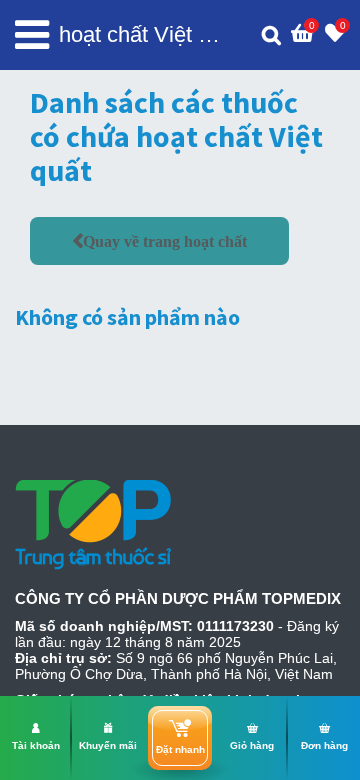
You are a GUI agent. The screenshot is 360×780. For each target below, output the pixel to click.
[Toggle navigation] (32, 35)
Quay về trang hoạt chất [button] (165, 241)
